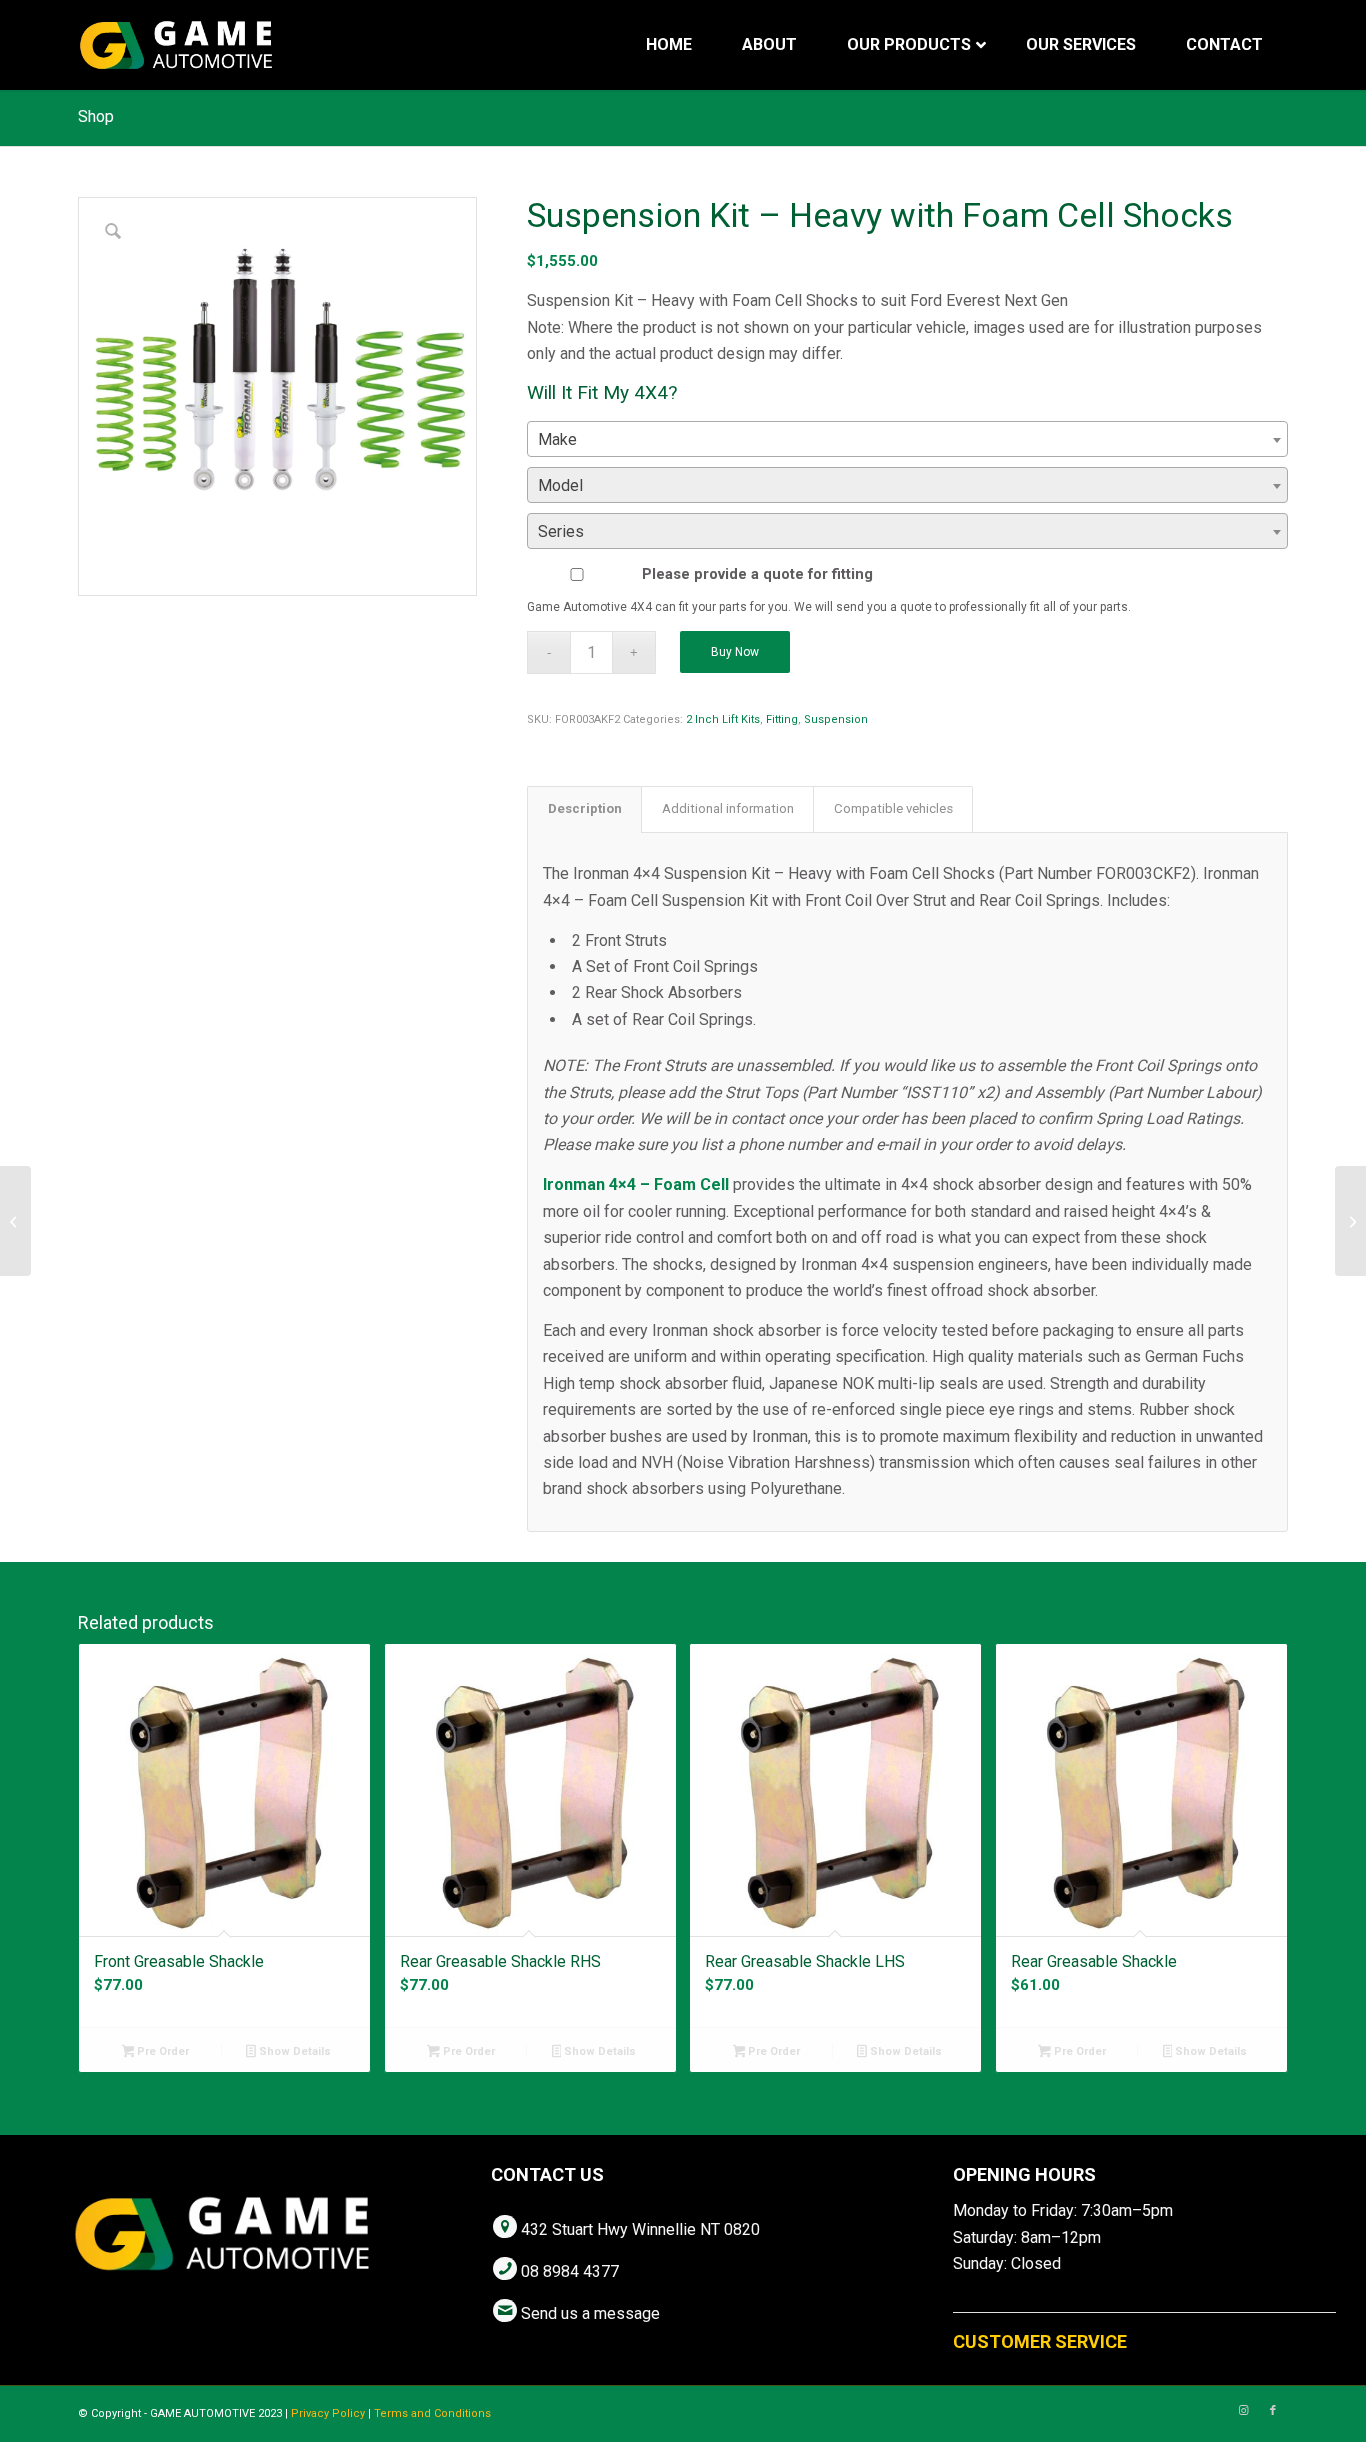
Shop (96, 116)
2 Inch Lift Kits (723, 719)
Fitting (782, 719)
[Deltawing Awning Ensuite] (15, 1221)
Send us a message (590, 2313)
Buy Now (735, 652)
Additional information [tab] (728, 808)
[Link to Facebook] (1273, 2411)
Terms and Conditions (432, 2413)
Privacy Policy (328, 2413)
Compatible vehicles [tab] (893, 808)
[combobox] (907, 439)
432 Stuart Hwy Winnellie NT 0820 (640, 2229)
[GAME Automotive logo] (176, 45)
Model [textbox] (560, 485)
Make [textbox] (557, 439)
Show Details (293, 2051)
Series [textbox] (561, 531)
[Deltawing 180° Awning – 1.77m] (1350, 1221)
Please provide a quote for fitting (757, 574)
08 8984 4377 (570, 2271)
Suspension (836, 719)
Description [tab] (585, 808)
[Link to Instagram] (1243, 2411)
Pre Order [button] (161, 2051)
